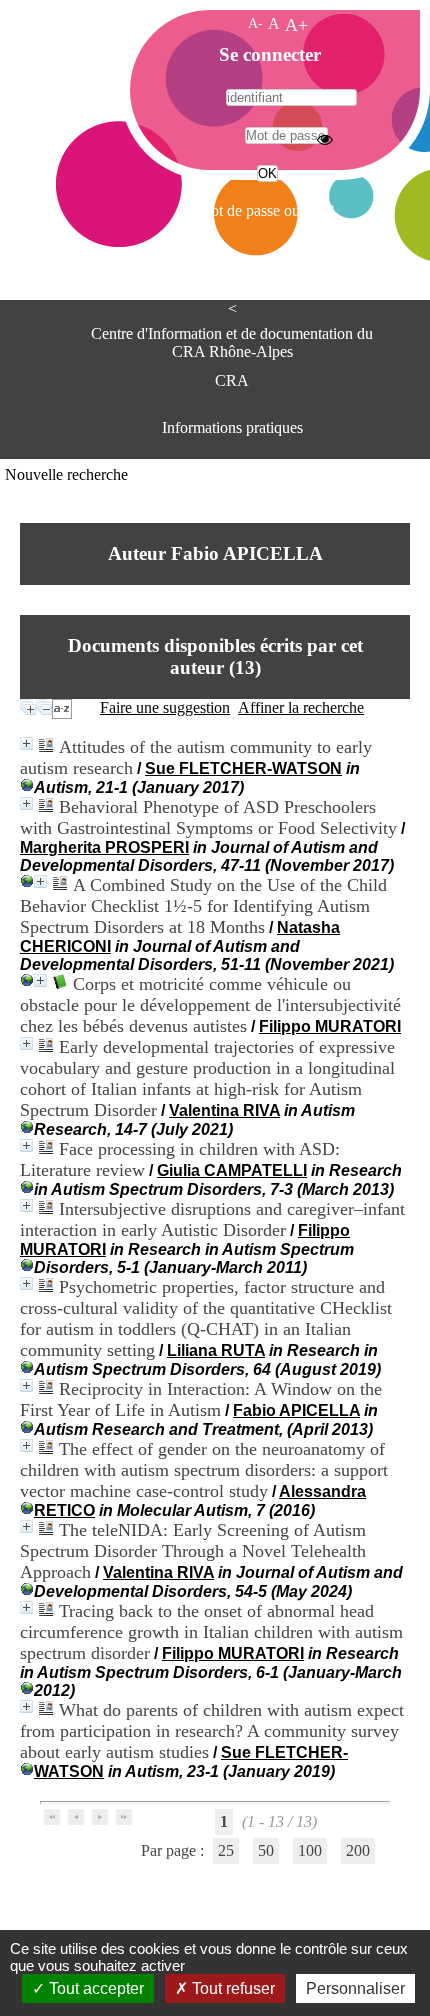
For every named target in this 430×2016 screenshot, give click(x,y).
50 (266, 1850)
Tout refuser (231, 1988)
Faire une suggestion (165, 707)
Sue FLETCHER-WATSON (243, 768)
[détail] (26, 743)
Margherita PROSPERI (104, 847)
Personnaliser (355, 1988)
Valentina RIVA (224, 1110)
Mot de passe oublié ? (265, 210)
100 (310, 1850)
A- (255, 23)
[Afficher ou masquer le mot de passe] (325, 139)
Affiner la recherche (301, 707)
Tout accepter (94, 1988)
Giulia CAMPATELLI (232, 1170)
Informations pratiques (232, 427)
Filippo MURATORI (330, 1026)
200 (358, 1850)
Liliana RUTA (216, 1350)
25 (226, 1850)
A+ (296, 25)
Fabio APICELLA (296, 1410)
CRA (232, 380)
